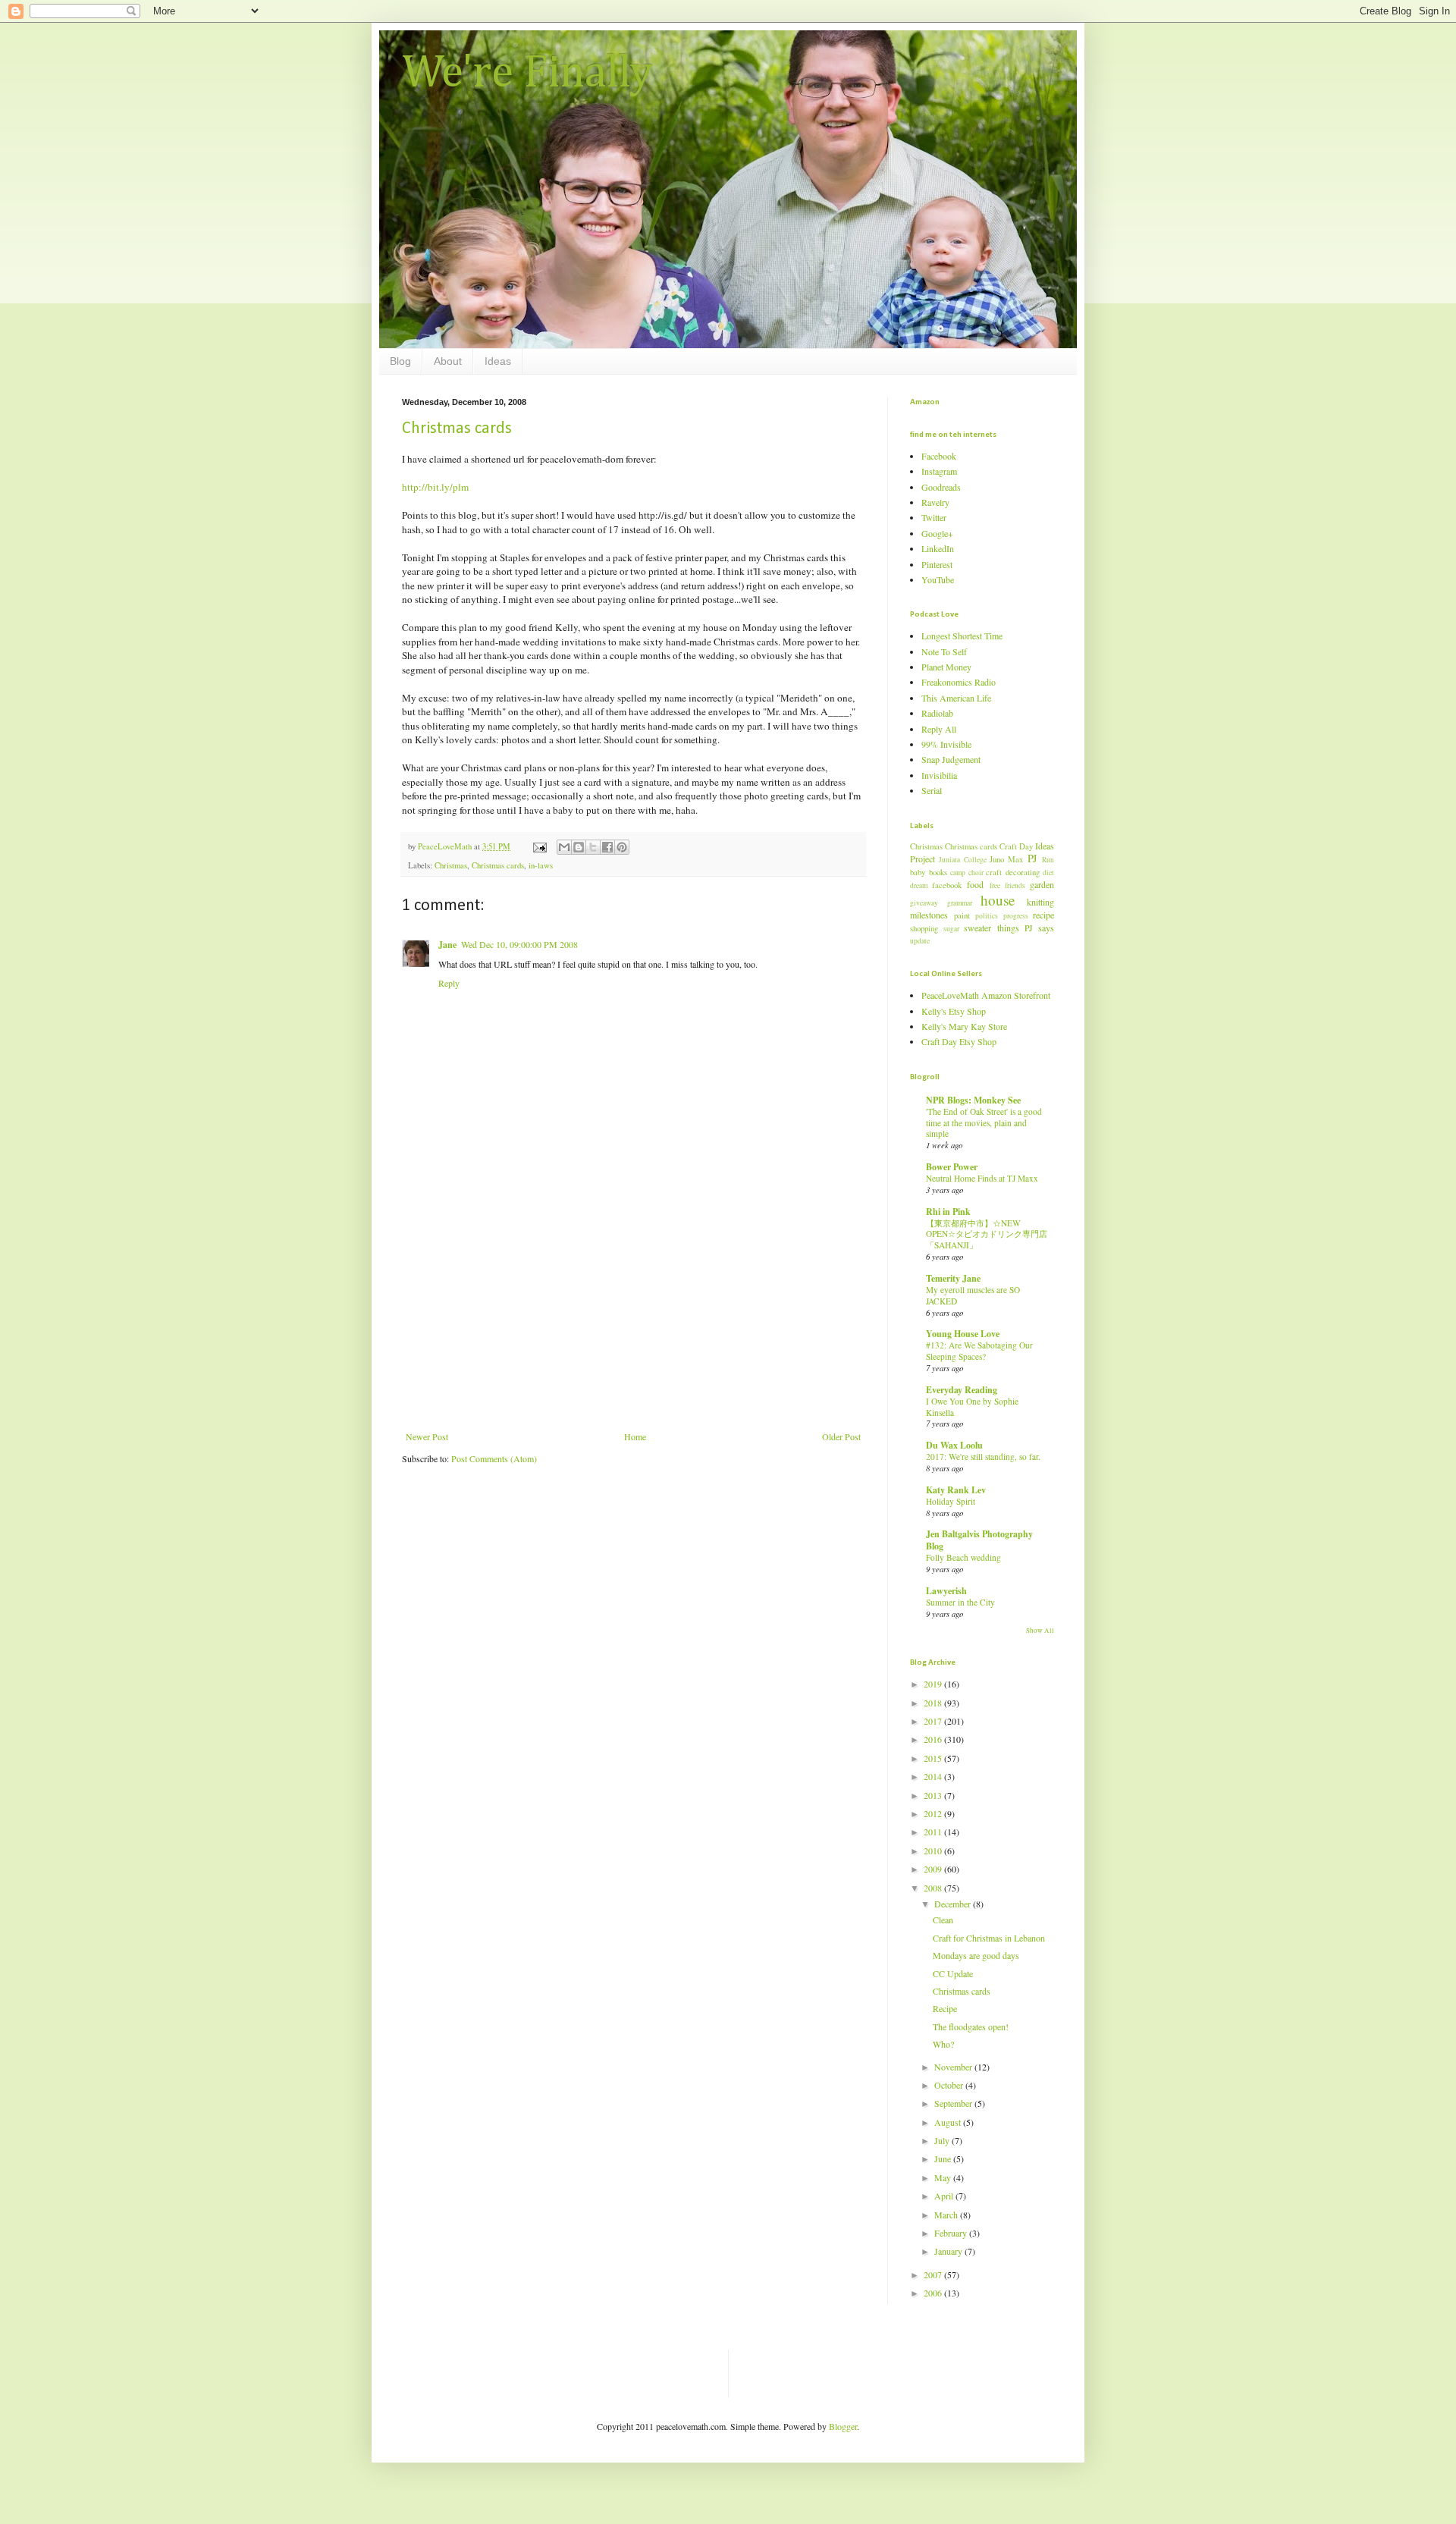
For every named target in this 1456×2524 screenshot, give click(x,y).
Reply (449, 983)
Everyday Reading (962, 1390)
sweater (977, 928)
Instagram (939, 471)
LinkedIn (938, 548)
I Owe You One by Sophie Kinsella (972, 1407)
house (998, 900)
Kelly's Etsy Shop (954, 1011)
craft (994, 872)
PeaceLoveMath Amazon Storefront (986, 995)
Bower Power (952, 1167)
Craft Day (1016, 846)
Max (1015, 859)
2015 (934, 1758)
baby (918, 872)
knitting (1040, 902)
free (995, 885)
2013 (934, 1795)
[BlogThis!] (579, 847)
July (943, 2140)
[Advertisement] (633, 1317)
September (954, 2103)
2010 (934, 1851)
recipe (1043, 915)
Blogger (843, 2426)
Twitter (934, 517)
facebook (947, 885)
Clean (943, 1920)
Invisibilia (939, 775)
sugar (951, 929)
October (950, 2085)
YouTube (938, 579)
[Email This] (564, 847)
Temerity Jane (953, 1278)
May (944, 2177)
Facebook (939, 456)
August (949, 2122)
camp (958, 873)
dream (919, 885)
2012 (934, 1813)
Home (635, 1436)
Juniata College (962, 860)
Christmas (451, 865)
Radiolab (937, 713)
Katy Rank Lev (956, 1490)
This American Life (956, 698)
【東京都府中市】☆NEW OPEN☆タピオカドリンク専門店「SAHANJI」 (987, 1234)
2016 (934, 1739)
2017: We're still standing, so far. (983, 1457)
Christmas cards (457, 429)
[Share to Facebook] (607, 847)
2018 (934, 1703)
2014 (934, 1776)
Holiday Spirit (951, 1501)
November (954, 2067)
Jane (447, 945)
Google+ (937, 533)
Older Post (841, 1436)
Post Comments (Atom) (494, 1458)
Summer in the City (960, 1602)
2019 (934, 1684)
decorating (1023, 872)
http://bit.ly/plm (435, 487)
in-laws (541, 865)
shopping (924, 928)
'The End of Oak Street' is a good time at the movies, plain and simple (984, 1123)
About (448, 361)
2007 (934, 2274)
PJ (1032, 858)
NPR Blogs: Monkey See (973, 1100)
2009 (934, 1869)
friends (1015, 885)
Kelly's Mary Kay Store (964, 1026)
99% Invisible (946, 744)
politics (987, 916)
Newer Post (427, 1436)
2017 (934, 1721)
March (947, 2215)
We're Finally (527, 74)
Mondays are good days (976, 1955)
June (944, 2158)
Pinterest (937, 564)
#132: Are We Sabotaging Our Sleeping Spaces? (979, 1351)
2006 (934, 2293)
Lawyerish (946, 1591)
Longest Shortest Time (962, 636)
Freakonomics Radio (959, 682)
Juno (997, 859)
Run (1048, 860)
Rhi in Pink (948, 1212)
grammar (960, 903)
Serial (932, 790)
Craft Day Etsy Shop (959, 1041)
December (954, 1904)
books (938, 872)
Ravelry (935, 502)
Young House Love (963, 1334)
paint (962, 915)
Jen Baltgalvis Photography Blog (979, 1540)
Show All (1040, 1631)
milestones (929, 915)
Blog (400, 361)
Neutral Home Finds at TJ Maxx (982, 1178)
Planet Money (946, 667)
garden (1042, 884)
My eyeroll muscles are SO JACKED (973, 1295)
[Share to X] (593, 847)
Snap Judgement (951, 759)
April (945, 2196)
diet (1048, 873)
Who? (943, 2044)
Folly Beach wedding (963, 1557)
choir (976, 873)
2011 (934, 1832)
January (949, 2251)
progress (1016, 916)
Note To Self (944, 651)
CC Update (953, 1973)
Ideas (498, 361)
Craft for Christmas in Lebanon (989, 1938)
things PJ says (1026, 928)
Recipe (945, 2008)
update (920, 941)
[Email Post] (539, 846)
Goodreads (941, 487)
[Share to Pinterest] (622, 847)
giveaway (924, 903)
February (952, 2233)
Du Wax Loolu (954, 1445)
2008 (934, 1888)
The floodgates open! (971, 2026)
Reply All (939, 729)
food (975, 884)
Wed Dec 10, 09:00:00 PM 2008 (519, 944)
